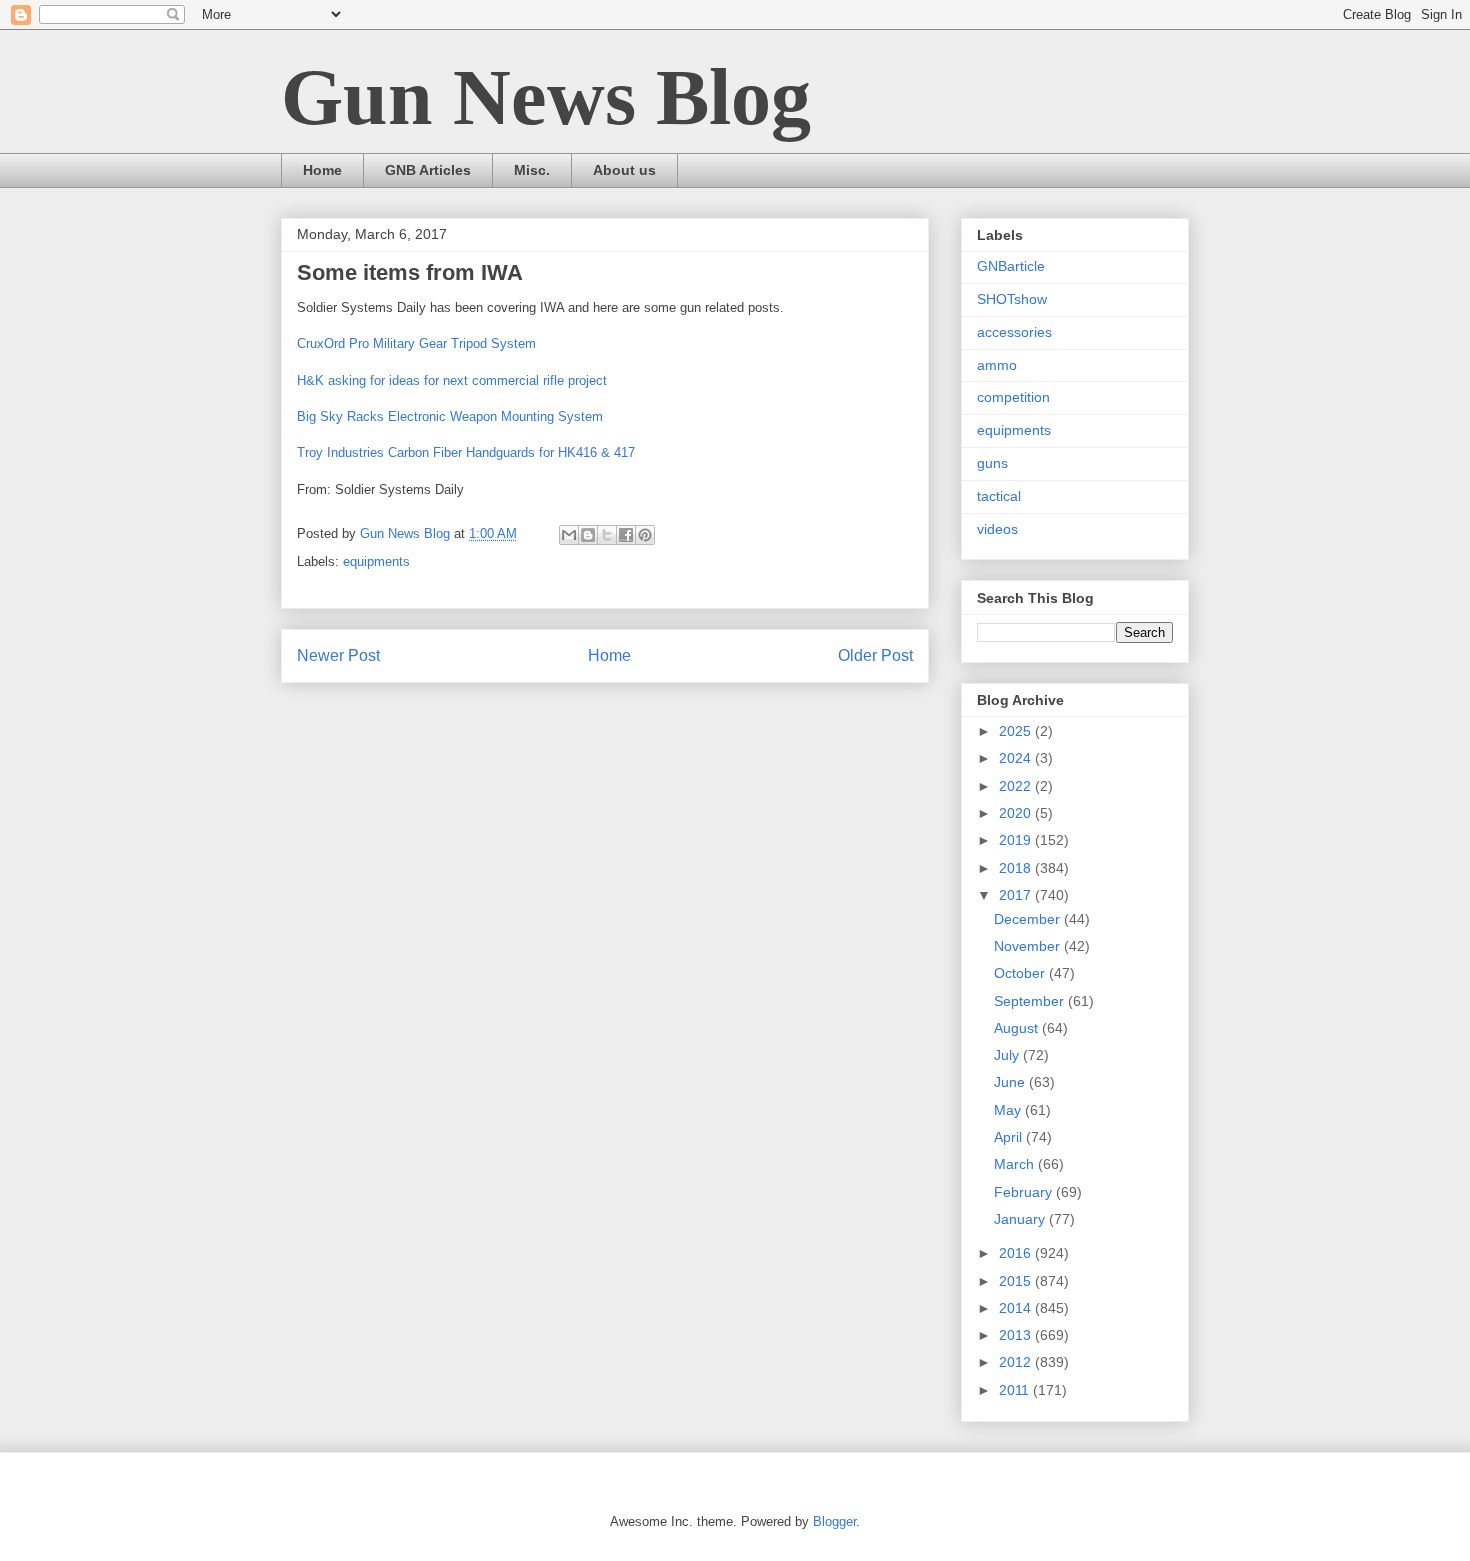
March (1016, 1164)
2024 (1017, 758)
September (1031, 1001)
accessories (1014, 332)
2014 (1017, 1308)
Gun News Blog (546, 97)
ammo (997, 365)
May (1009, 1110)
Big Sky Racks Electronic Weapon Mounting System (450, 416)
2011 (1016, 1390)
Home (322, 170)
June (1011, 1082)
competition (1013, 397)
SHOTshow (1012, 299)
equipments (376, 561)
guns (992, 463)
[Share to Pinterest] (645, 535)
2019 (1017, 840)
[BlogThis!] (588, 535)
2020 (1017, 813)
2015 (1017, 1281)
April (1010, 1137)
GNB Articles (428, 170)
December (1029, 919)
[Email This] (569, 535)
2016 (1017, 1253)
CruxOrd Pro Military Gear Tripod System (416, 343)
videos (997, 529)
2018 (1017, 868)
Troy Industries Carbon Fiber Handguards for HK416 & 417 (466, 452)
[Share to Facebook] (626, 535)
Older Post (875, 655)
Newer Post (338, 655)
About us (624, 170)
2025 (1017, 731)
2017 (1017, 895)
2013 (1017, 1335)
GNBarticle (1011, 266)
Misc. (532, 170)
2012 (1017, 1362)
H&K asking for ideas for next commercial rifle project (452, 380)
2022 (1017, 786)
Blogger (834, 1521)
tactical (999, 496)
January (1021, 1219)
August (1018, 1028)
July (1008, 1055)
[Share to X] (607, 535)
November (1029, 946)
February (1025, 1192)
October (1021, 973)
